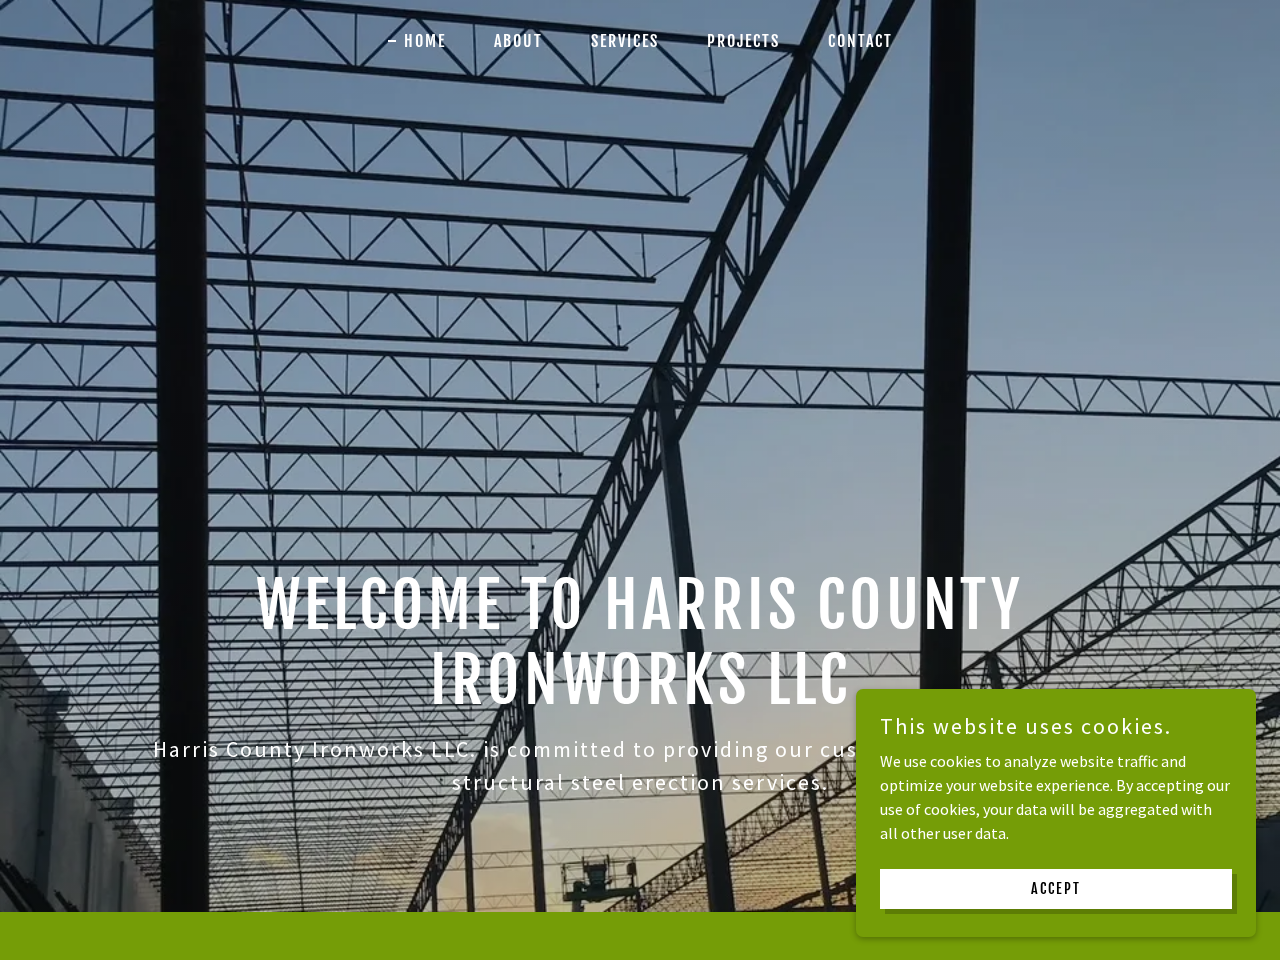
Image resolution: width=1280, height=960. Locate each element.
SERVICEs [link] (625, 41)
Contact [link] (860, 41)
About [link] (518, 41)
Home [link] (425, 41)
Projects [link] (743, 41)
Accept (1056, 888)
